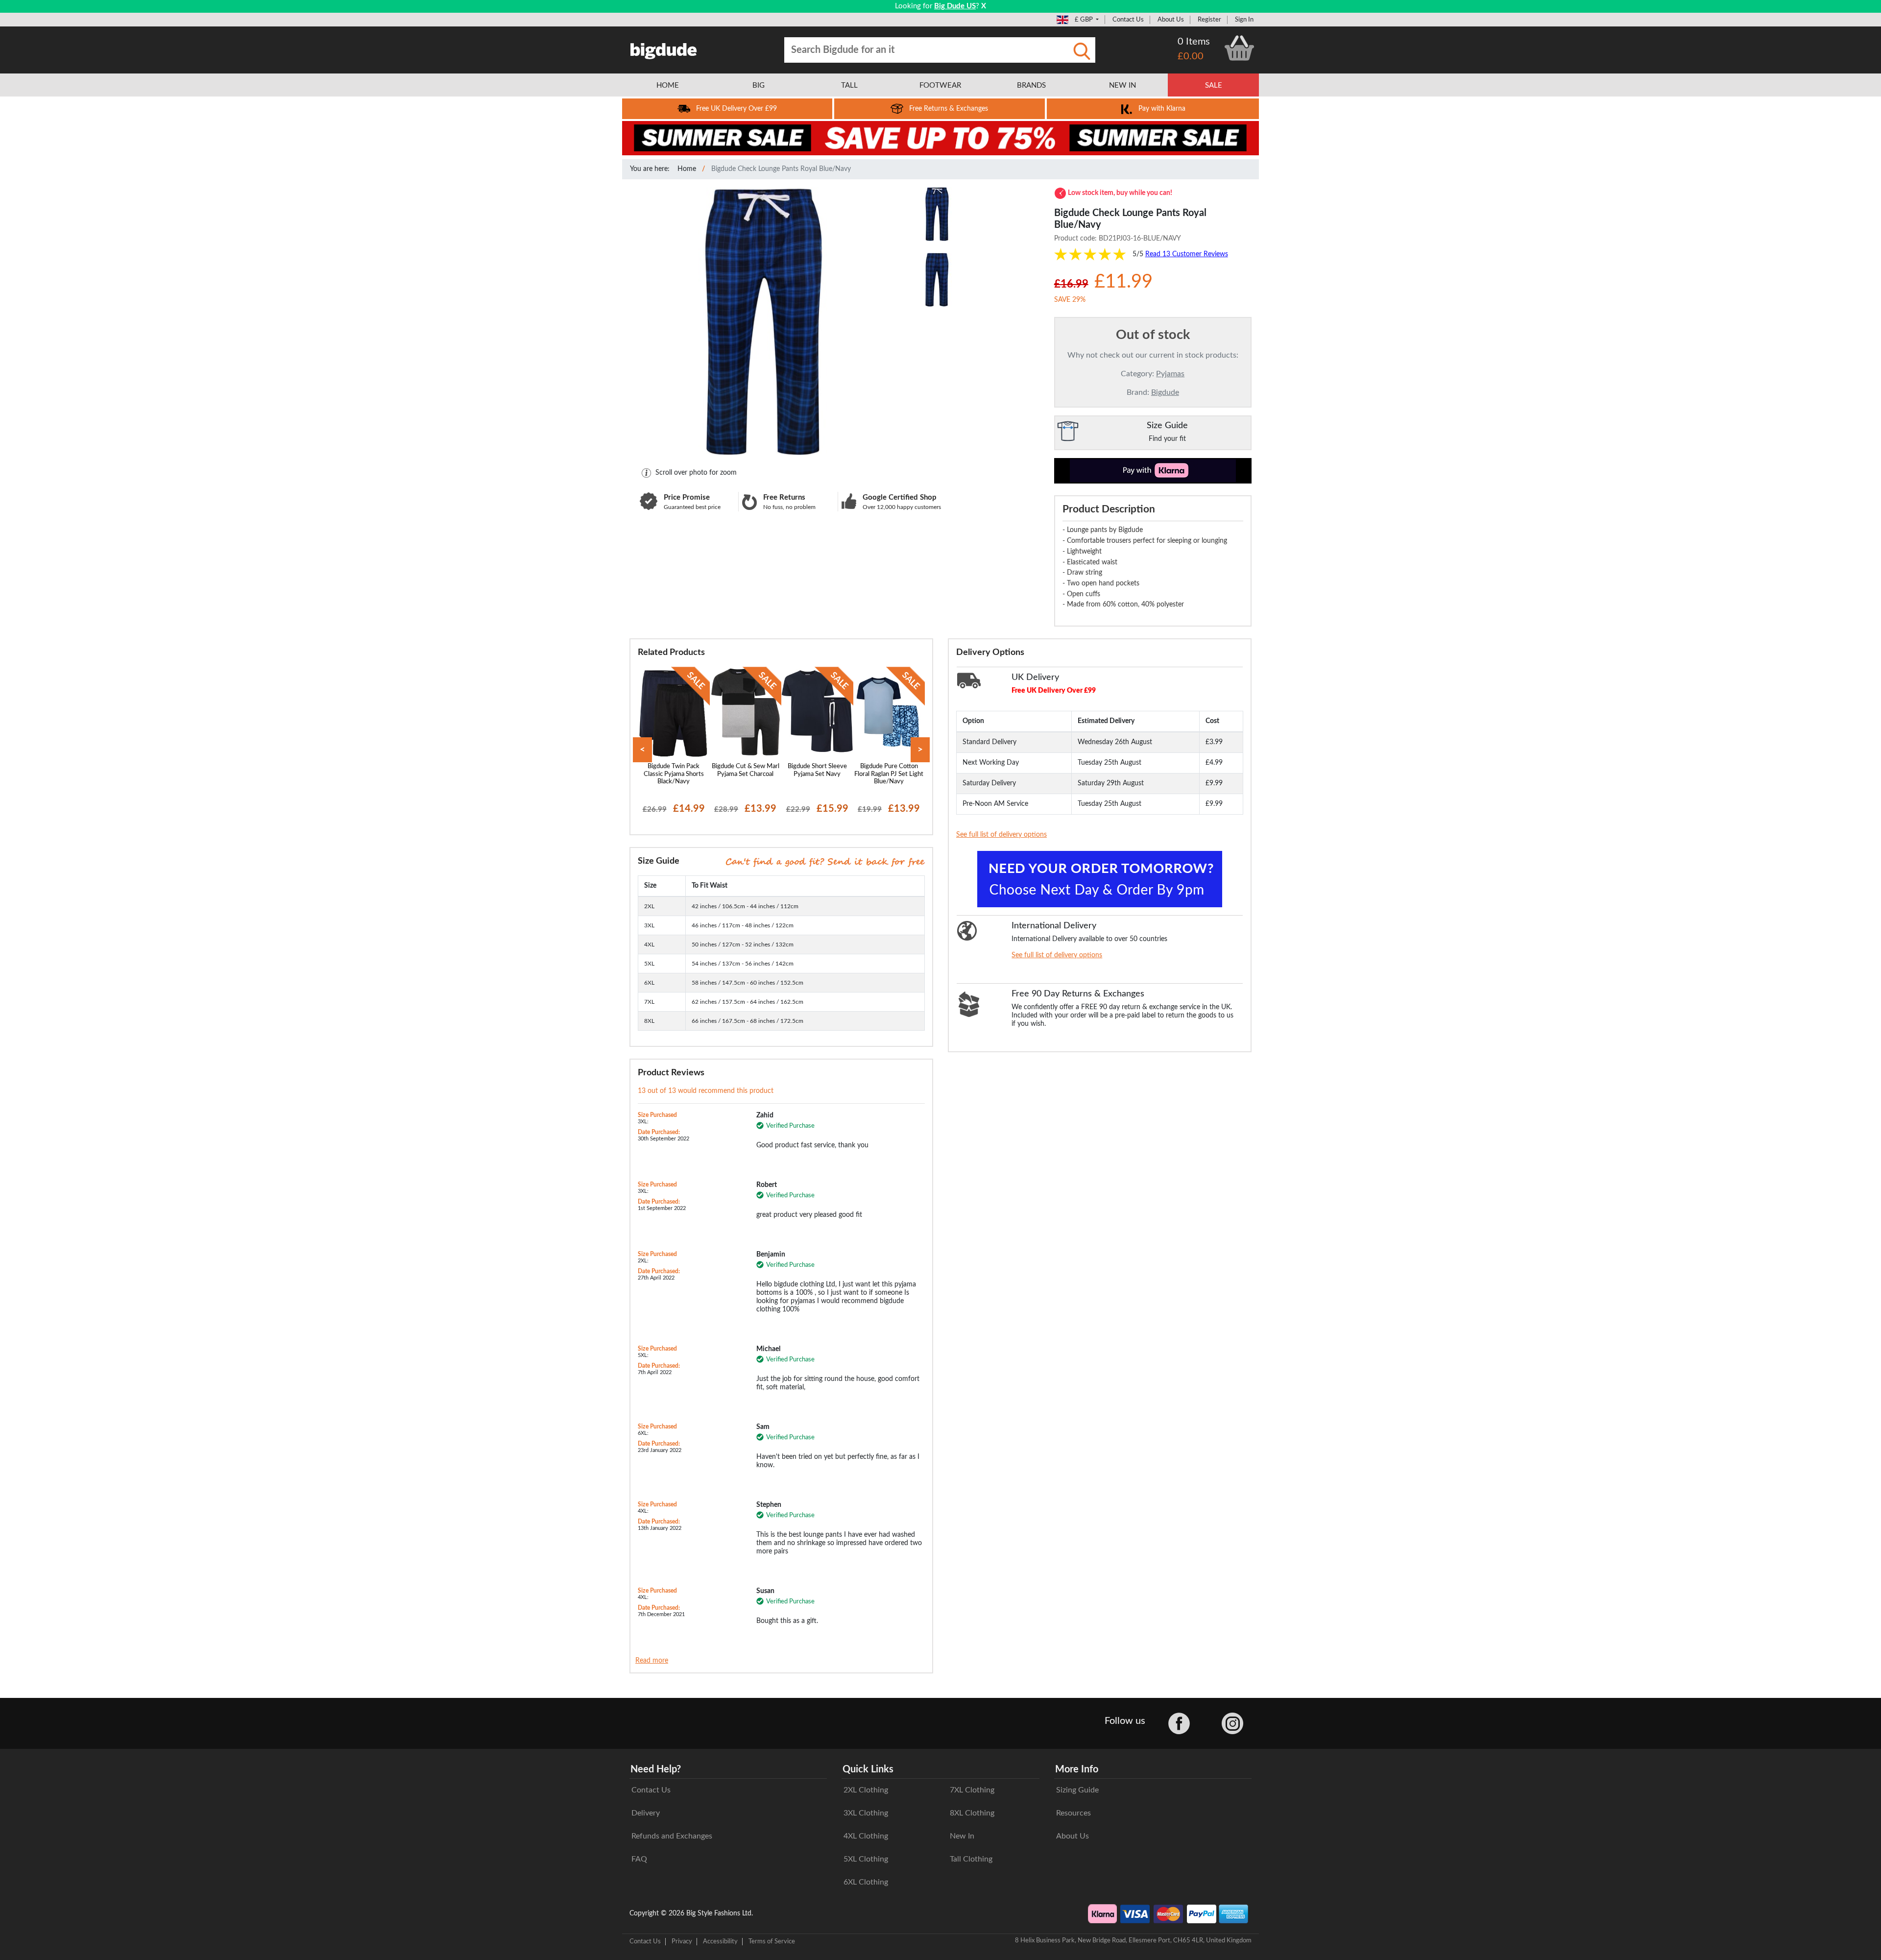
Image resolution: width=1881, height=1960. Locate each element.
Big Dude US (955, 6)
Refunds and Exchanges (672, 1836)
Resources (1073, 1813)
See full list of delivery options (1001, 835)
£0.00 (1191, 56)
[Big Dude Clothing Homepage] (664, 49)
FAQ (639, 1859)
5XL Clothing (866, 1859)
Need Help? (656, 1769)
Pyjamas (1170, 374)
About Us (1171, 20)
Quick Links (868, 1769)
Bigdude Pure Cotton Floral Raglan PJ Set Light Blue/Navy (889, 774)
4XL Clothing (866, 1836)
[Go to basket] (1239, 48)
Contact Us (1128, 20)
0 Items (1194, 42)
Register (1209, 20)
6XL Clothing (866, 1882)
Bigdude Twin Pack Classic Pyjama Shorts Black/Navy (674, 774)
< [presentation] (642, 750)
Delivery (646, 1813)
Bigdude (1165, 392)
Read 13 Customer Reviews (1187, 254)
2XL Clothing (866, 1790)
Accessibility (720, 1941)
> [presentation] (920, 750)
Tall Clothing (971, 1859)
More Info (1077, 1769)
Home (687, 169)
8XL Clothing (972, 1813)
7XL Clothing (972, 1790)
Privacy (682, 1941)
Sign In (1244, 20)
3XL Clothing (866, 1813)
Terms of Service (772, 1941)
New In (962, 1836)
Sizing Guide (1077, 1790)
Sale (1214, 85)
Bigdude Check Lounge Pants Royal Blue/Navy (781, 169)
